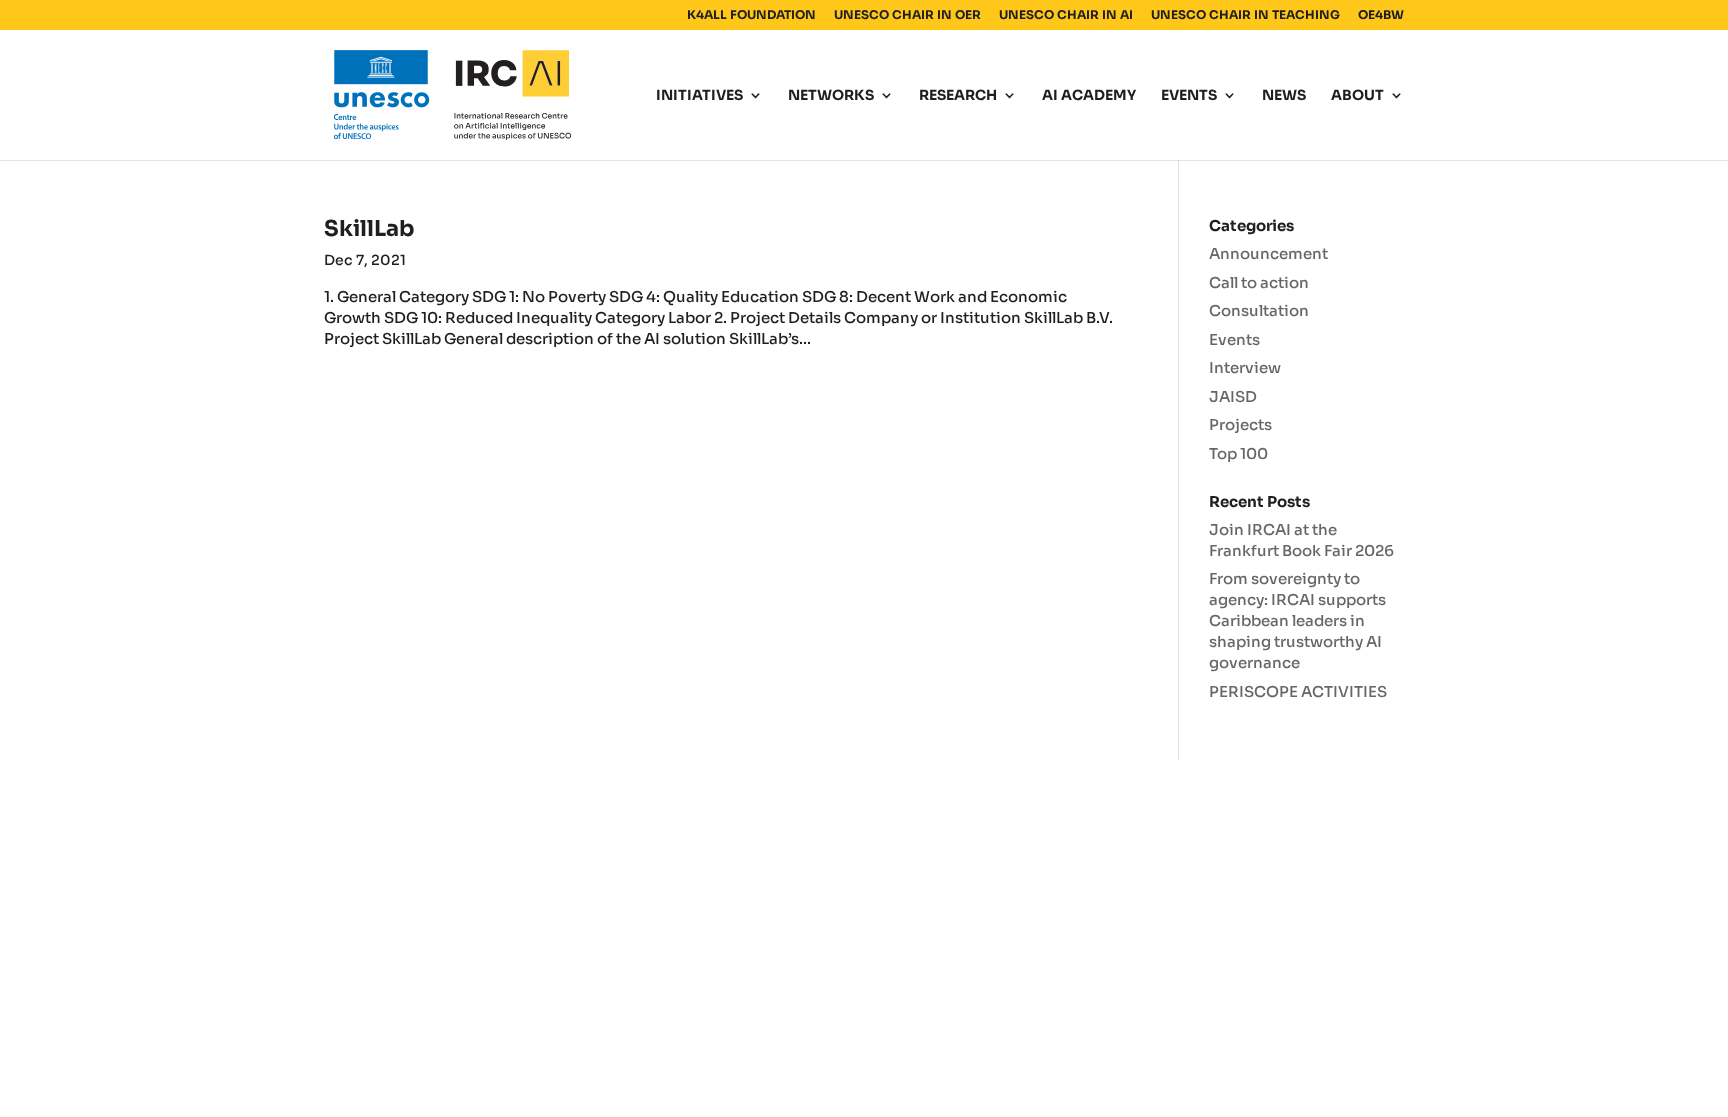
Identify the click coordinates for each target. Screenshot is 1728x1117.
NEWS (1284, 96)
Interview (1245, 367)
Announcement (1268, 253)
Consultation (1259, 310)
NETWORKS (831, 96)
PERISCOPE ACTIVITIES (1298, 691)
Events (1234, 339)
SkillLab (369, 228)
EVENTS (1189, 96)
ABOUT (1357, 96)
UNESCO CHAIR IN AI (1066, 15)
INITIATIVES (699, 96)
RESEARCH (958, 96)
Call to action (1259, 282)
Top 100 (1238, 453)
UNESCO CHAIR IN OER (907, 15)
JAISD (1233, 396)
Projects (1240, 424)
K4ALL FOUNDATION (751, 15)
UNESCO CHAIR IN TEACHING (1245, 15)
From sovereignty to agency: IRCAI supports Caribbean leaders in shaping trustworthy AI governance (1297, 620)
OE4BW (1381, 15)
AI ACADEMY (1089, 96)
